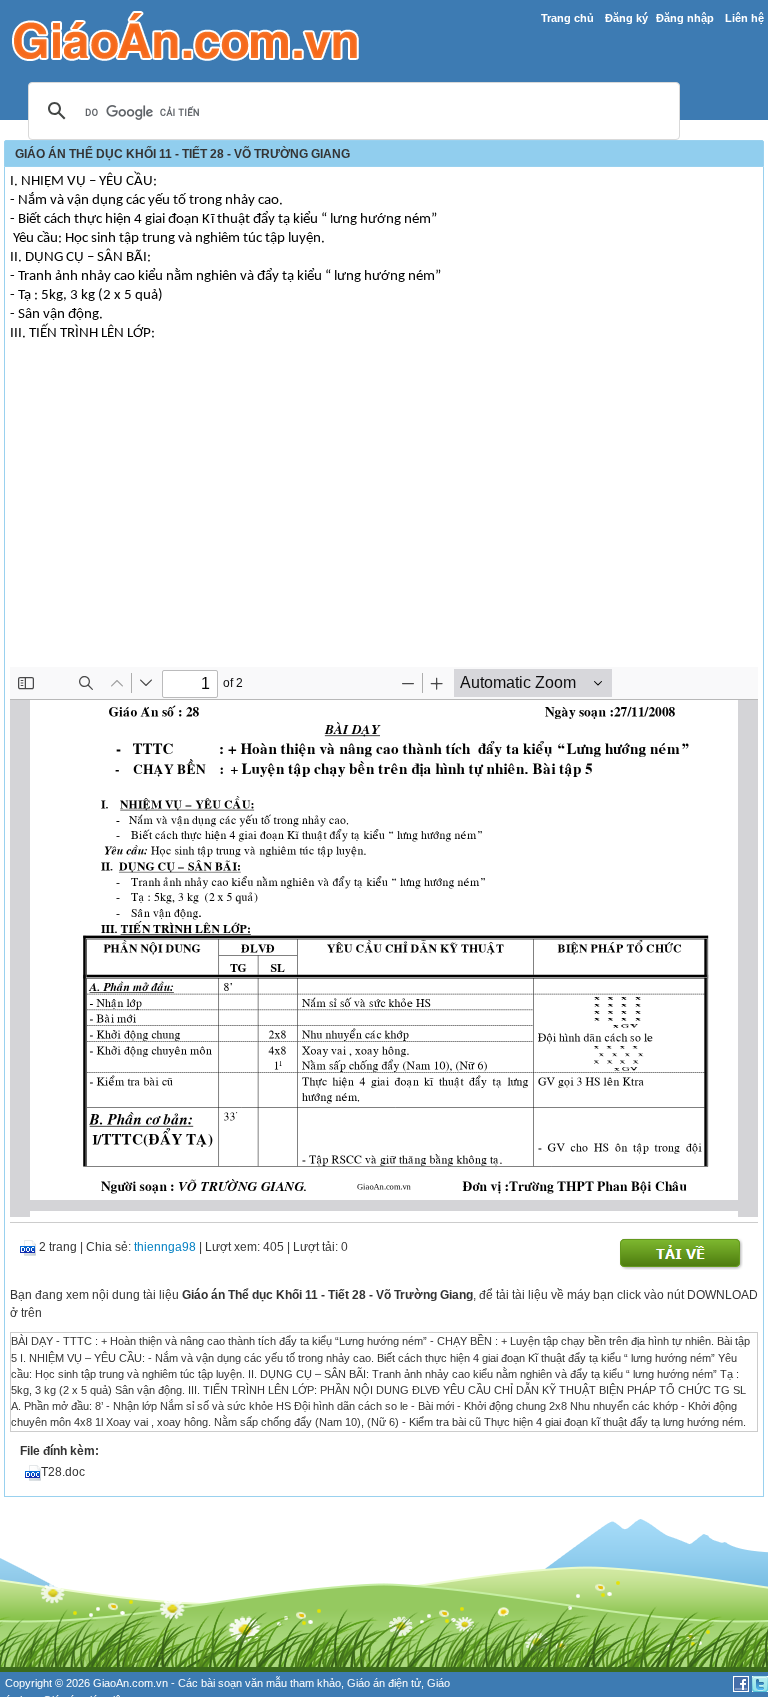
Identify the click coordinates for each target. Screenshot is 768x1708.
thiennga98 (165, 1247)
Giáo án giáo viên (85, 1700)
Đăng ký (626, 18)
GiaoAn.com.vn (130, 1683)
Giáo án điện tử (384, 1683)
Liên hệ (744, 18)
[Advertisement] (384, 517)
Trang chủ (567, 18)
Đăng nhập (685, 18)
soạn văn (240, 1683)
